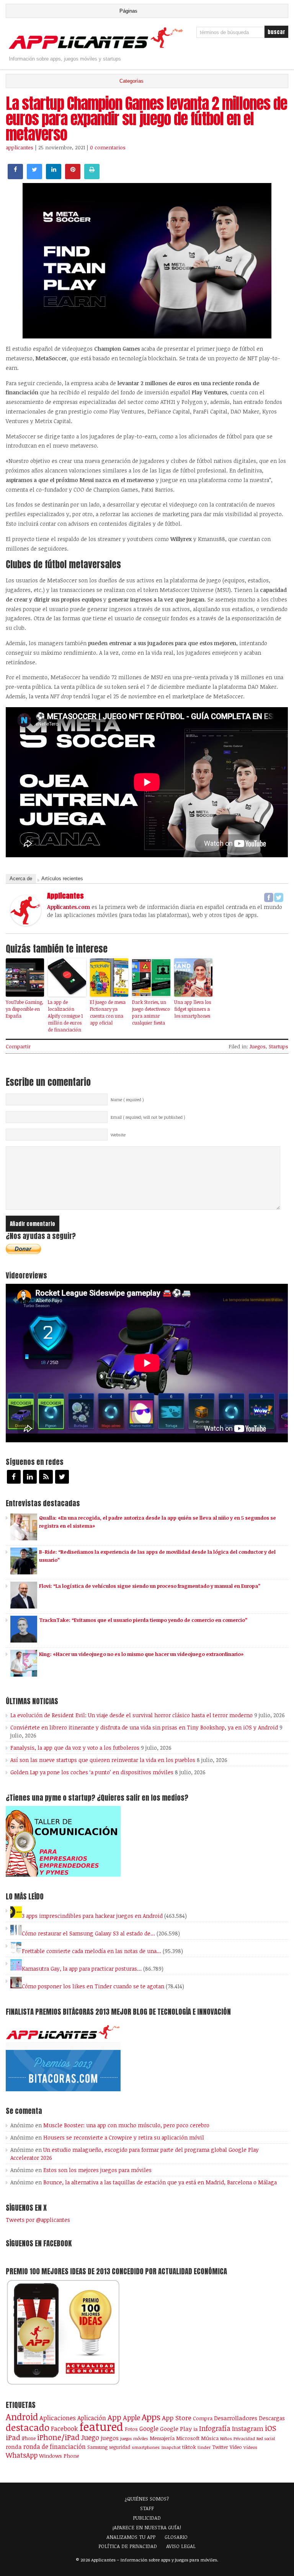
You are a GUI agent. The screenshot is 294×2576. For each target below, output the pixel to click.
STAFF (147, 2508)
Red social (266, 2439)
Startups (278, 1046)
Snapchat (171, 2447)
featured (101, 2426)
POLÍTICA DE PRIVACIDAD (128, 2546)
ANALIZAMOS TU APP (131, 2537)
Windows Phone (59, 2456)
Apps (151, 2417)
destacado (28, 2427)
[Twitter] (279, 897)
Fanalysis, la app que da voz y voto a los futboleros (75, 1748)
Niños (226, 2438)
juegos (110, 2438)
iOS (271, 2428)
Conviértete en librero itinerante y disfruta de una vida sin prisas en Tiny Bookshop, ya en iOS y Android (144, 1727)
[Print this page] (92, 177)
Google (149, 2429)
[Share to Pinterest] (73, 177)
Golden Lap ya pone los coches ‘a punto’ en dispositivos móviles (92, 1772)
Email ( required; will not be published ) (148, 1117)
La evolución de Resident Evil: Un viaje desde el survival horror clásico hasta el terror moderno (131, 1715)
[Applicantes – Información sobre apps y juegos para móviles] (97, 48)
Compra (203, 2418)
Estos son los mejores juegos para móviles (97, 2170)
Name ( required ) (127, 1100)
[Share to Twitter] (34, 177)
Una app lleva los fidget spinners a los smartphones (193, 1009)
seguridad (120, 2447)
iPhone (29, 2438)
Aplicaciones (58, 2418)
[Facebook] (269, 897)
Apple (131, 2417)
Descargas (272, 2418)
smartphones (146, 2447)
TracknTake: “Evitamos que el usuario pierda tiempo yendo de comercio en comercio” (143, 1620)
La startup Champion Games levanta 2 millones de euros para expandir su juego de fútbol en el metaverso (146, 119)
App (114, 2417)
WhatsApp (22, 2455)
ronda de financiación (55, 2447)
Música (210, 2438)
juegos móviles (134, 2438)
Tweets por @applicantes (38, 2220)
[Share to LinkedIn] (54, 177)
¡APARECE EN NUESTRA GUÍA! (147, 2527)
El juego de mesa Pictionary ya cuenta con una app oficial (108, 1012)
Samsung (97, 2447)
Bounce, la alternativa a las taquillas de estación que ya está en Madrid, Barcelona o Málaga (160, 2182)
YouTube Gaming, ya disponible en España (24, 1009)
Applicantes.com (69, 907)
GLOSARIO (176, 2537)
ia (195, 2429)
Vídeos (250, 2447)
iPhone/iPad (58, 2437)
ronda (14, 2447)
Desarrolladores (236, 2418)
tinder (204, 2447)
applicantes (20, 147)
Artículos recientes (62, 879)
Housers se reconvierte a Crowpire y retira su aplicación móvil (124, 2137)
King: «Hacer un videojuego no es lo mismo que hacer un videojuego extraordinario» (141, 1654)
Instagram (248, 2428)
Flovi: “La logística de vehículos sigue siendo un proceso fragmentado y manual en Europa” (150, 1586)
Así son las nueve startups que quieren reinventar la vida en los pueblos (103, 1760)
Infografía (215, 2428)
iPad (13, 2437)
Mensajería (162, 2438)
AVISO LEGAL (181, 2546)
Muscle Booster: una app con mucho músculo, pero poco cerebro (126, 2125)
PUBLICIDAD (147, 2518)
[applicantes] (26, 924)
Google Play (176, 2429)
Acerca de (21, 879)
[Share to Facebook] (15, 177)
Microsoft (188, 2438)
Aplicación (92, 2418)
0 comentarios (108, 147)
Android (22, 2417)
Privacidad (244, 2438)
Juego (90, 2437)
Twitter (220, 2447)
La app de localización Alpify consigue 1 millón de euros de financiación (65, 1016)
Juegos (258, 1046)
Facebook (64, 2428)
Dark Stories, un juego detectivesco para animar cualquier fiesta (151, 1012)
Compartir (18, 1046)
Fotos (131, 2429)
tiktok (189, 2447)
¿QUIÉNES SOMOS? (147, 2499)
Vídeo (236, 2447)
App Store (177, 2417)
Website (118, 1135)
